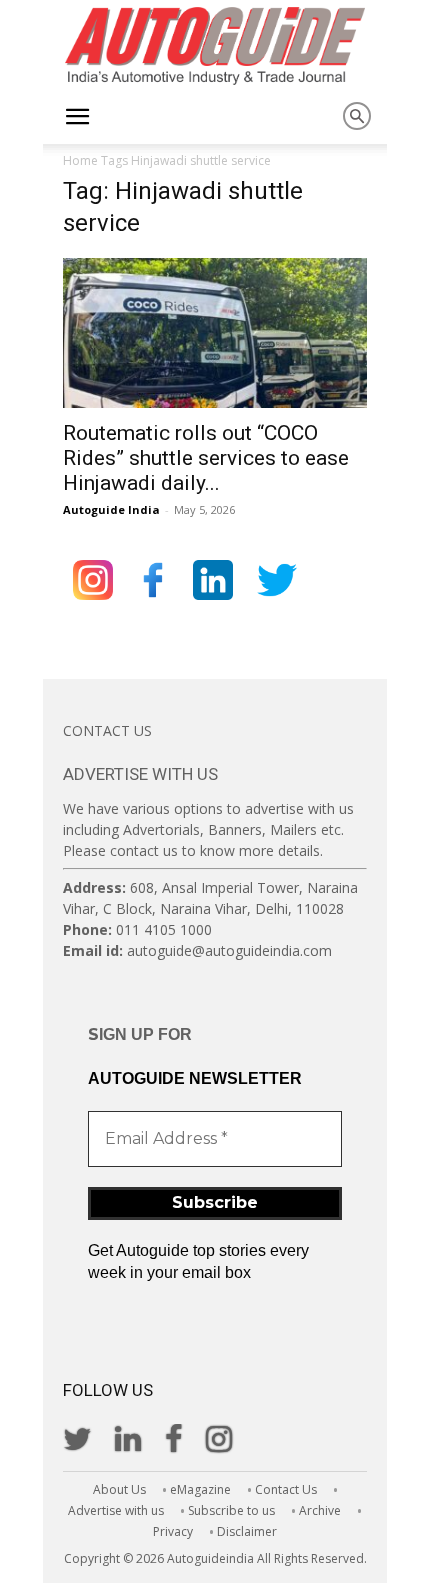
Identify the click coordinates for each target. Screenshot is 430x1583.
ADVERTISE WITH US (140, 774)
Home (80, 160)
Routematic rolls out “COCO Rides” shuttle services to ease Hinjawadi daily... (206, 458)
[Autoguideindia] (215, 46)
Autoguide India (111, 509)
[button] (77, 117)
